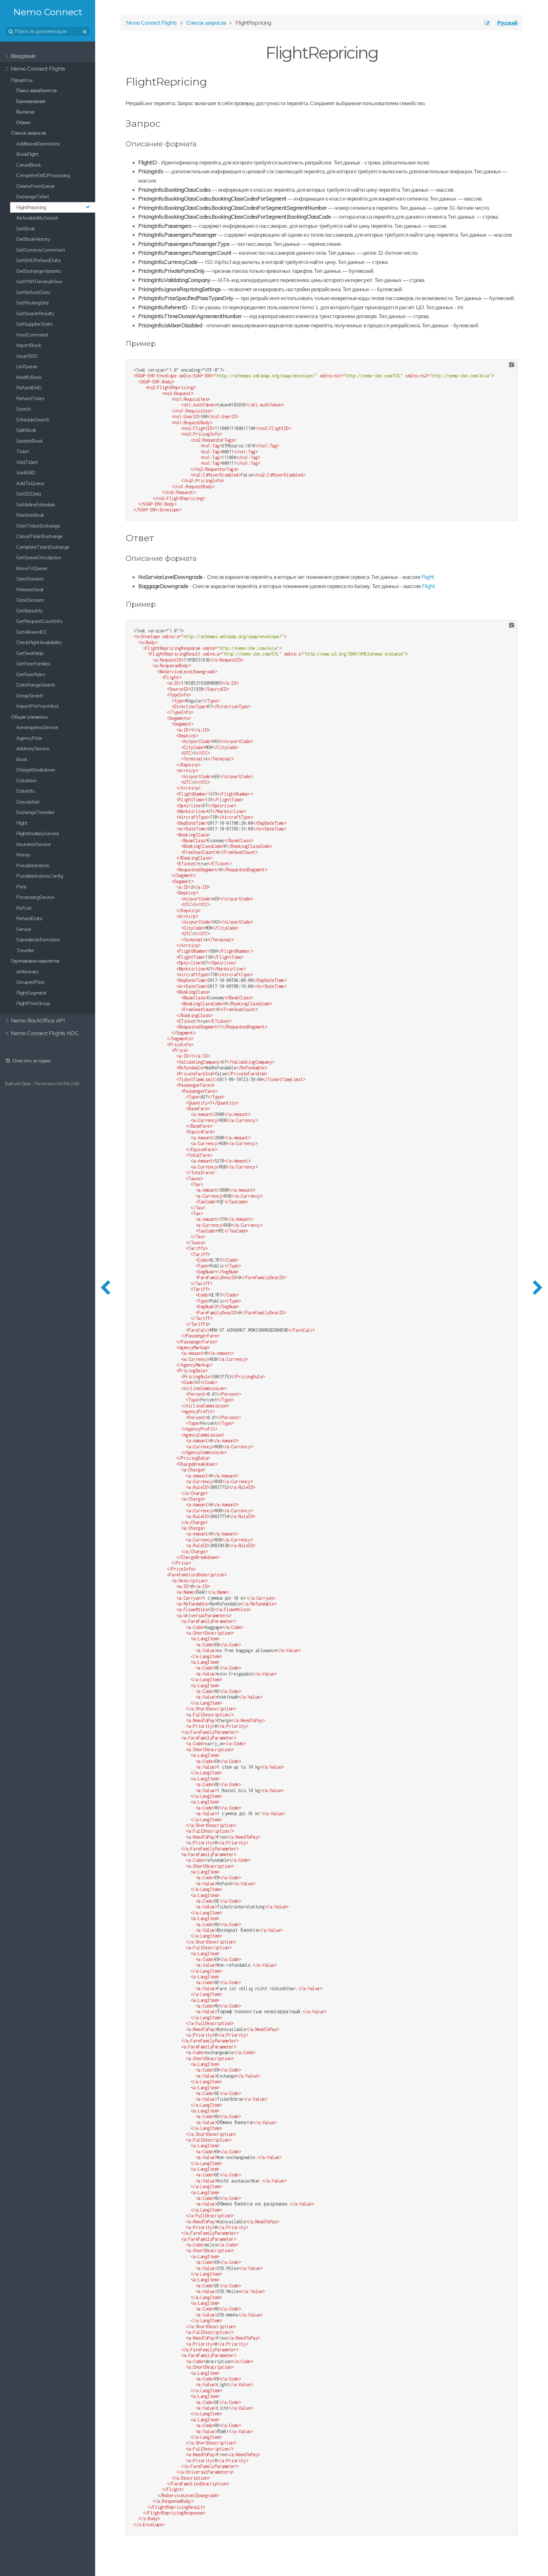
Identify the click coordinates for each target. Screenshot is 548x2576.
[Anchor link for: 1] (200, 143)
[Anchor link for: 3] (159, 537)
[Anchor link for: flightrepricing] (212, 81)
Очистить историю (31, 1061)
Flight (428, 577)
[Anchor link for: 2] (159, 343)
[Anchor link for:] (165, 123)
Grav (26, 1084)
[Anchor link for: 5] (159, 604)
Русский (507, 23)
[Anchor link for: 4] (200, 558)
